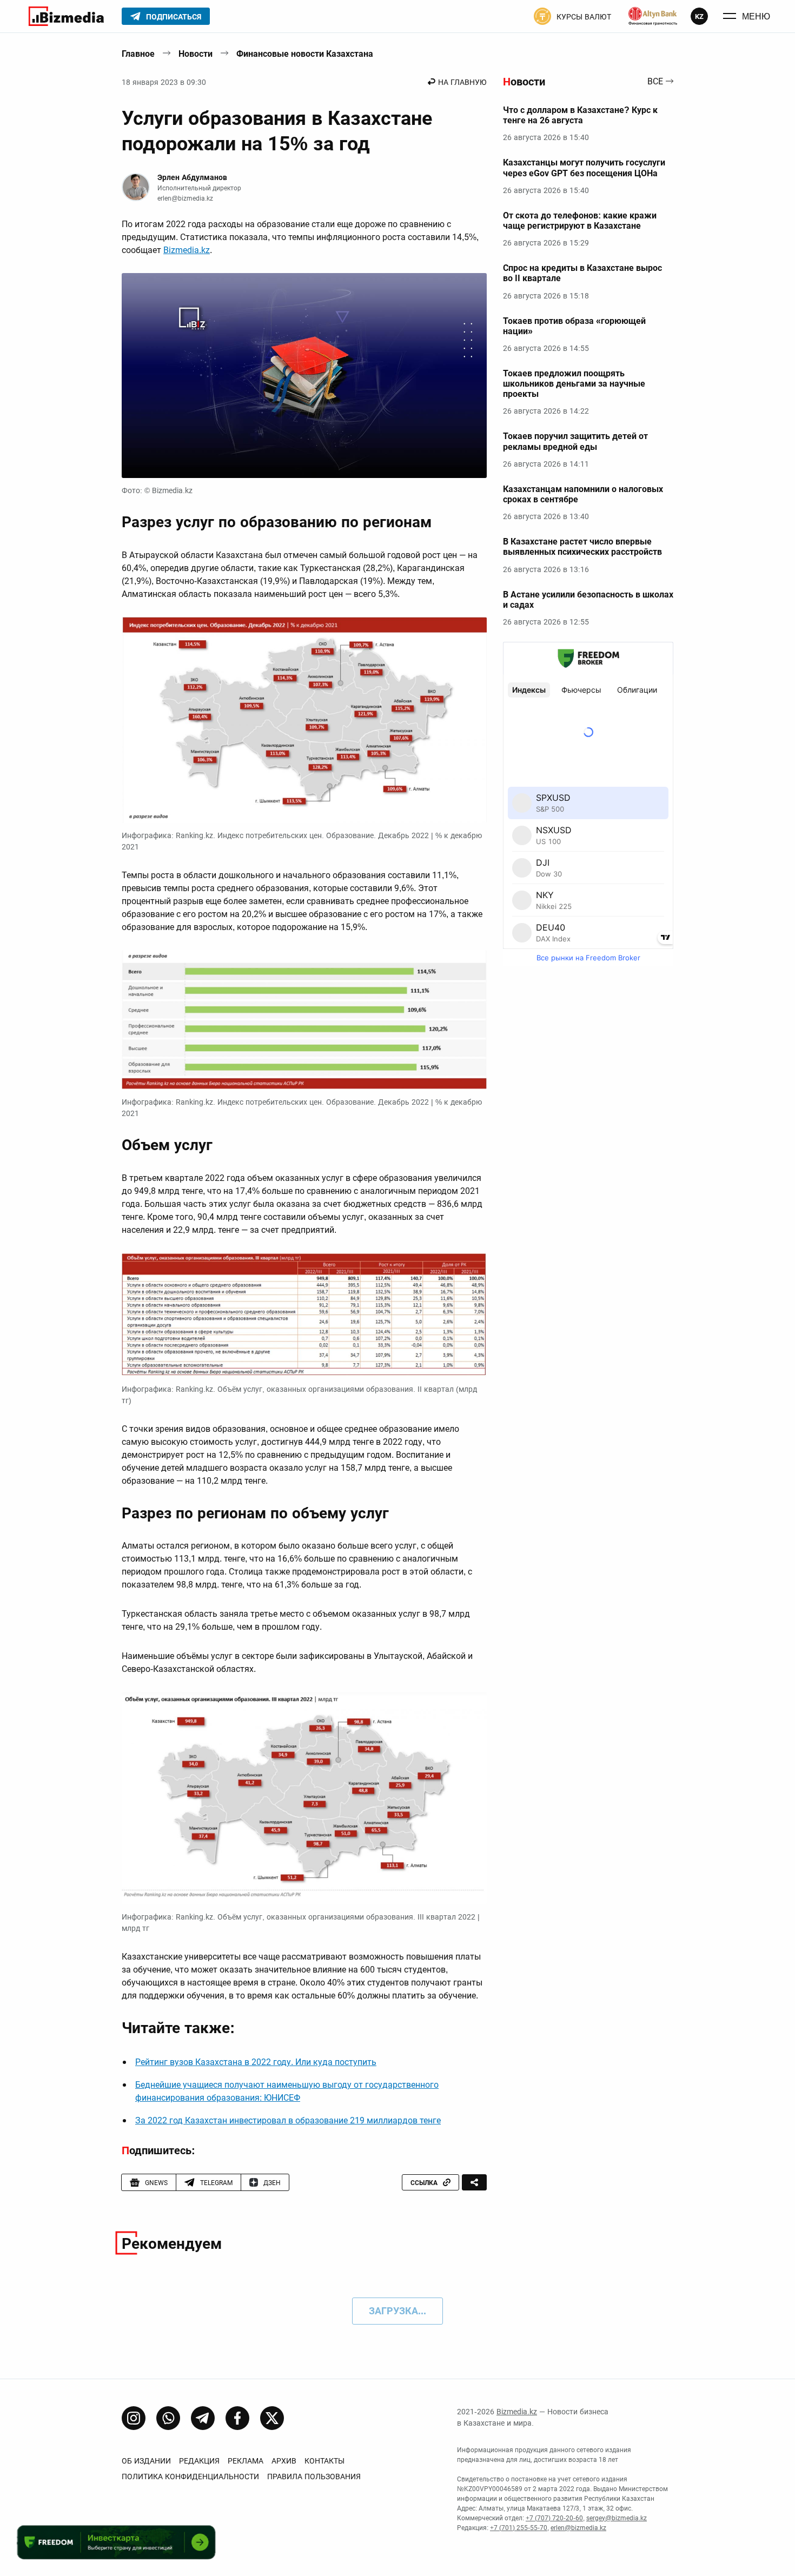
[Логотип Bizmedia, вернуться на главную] (66, 16)
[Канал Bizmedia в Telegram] (203, 2418)
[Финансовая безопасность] (653, 16)
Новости (196, 54)
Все (655, 82)
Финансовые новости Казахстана (305, 54)
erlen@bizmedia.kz (185, 198)
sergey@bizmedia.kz (617, 2518)
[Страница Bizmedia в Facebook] (237, 2418)
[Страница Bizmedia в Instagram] (134, 2418)
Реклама (246, 2461)
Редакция (199, 2461)
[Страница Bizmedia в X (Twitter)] (272, 2418)
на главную (462, 82)
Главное (138, 54)
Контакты (324, 2461)
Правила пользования (314, 2477)
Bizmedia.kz (187, 250)
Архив (284, 2461)
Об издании (146, 2461)
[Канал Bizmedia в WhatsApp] (168, 2418)
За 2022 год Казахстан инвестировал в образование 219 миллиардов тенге (288, 2120)
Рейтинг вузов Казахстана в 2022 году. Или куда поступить (256, 2062)
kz (699, 16)
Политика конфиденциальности (190, 2477)
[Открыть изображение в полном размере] (304, 376)
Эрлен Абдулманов (192, 177)
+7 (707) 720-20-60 (554, 2518)
